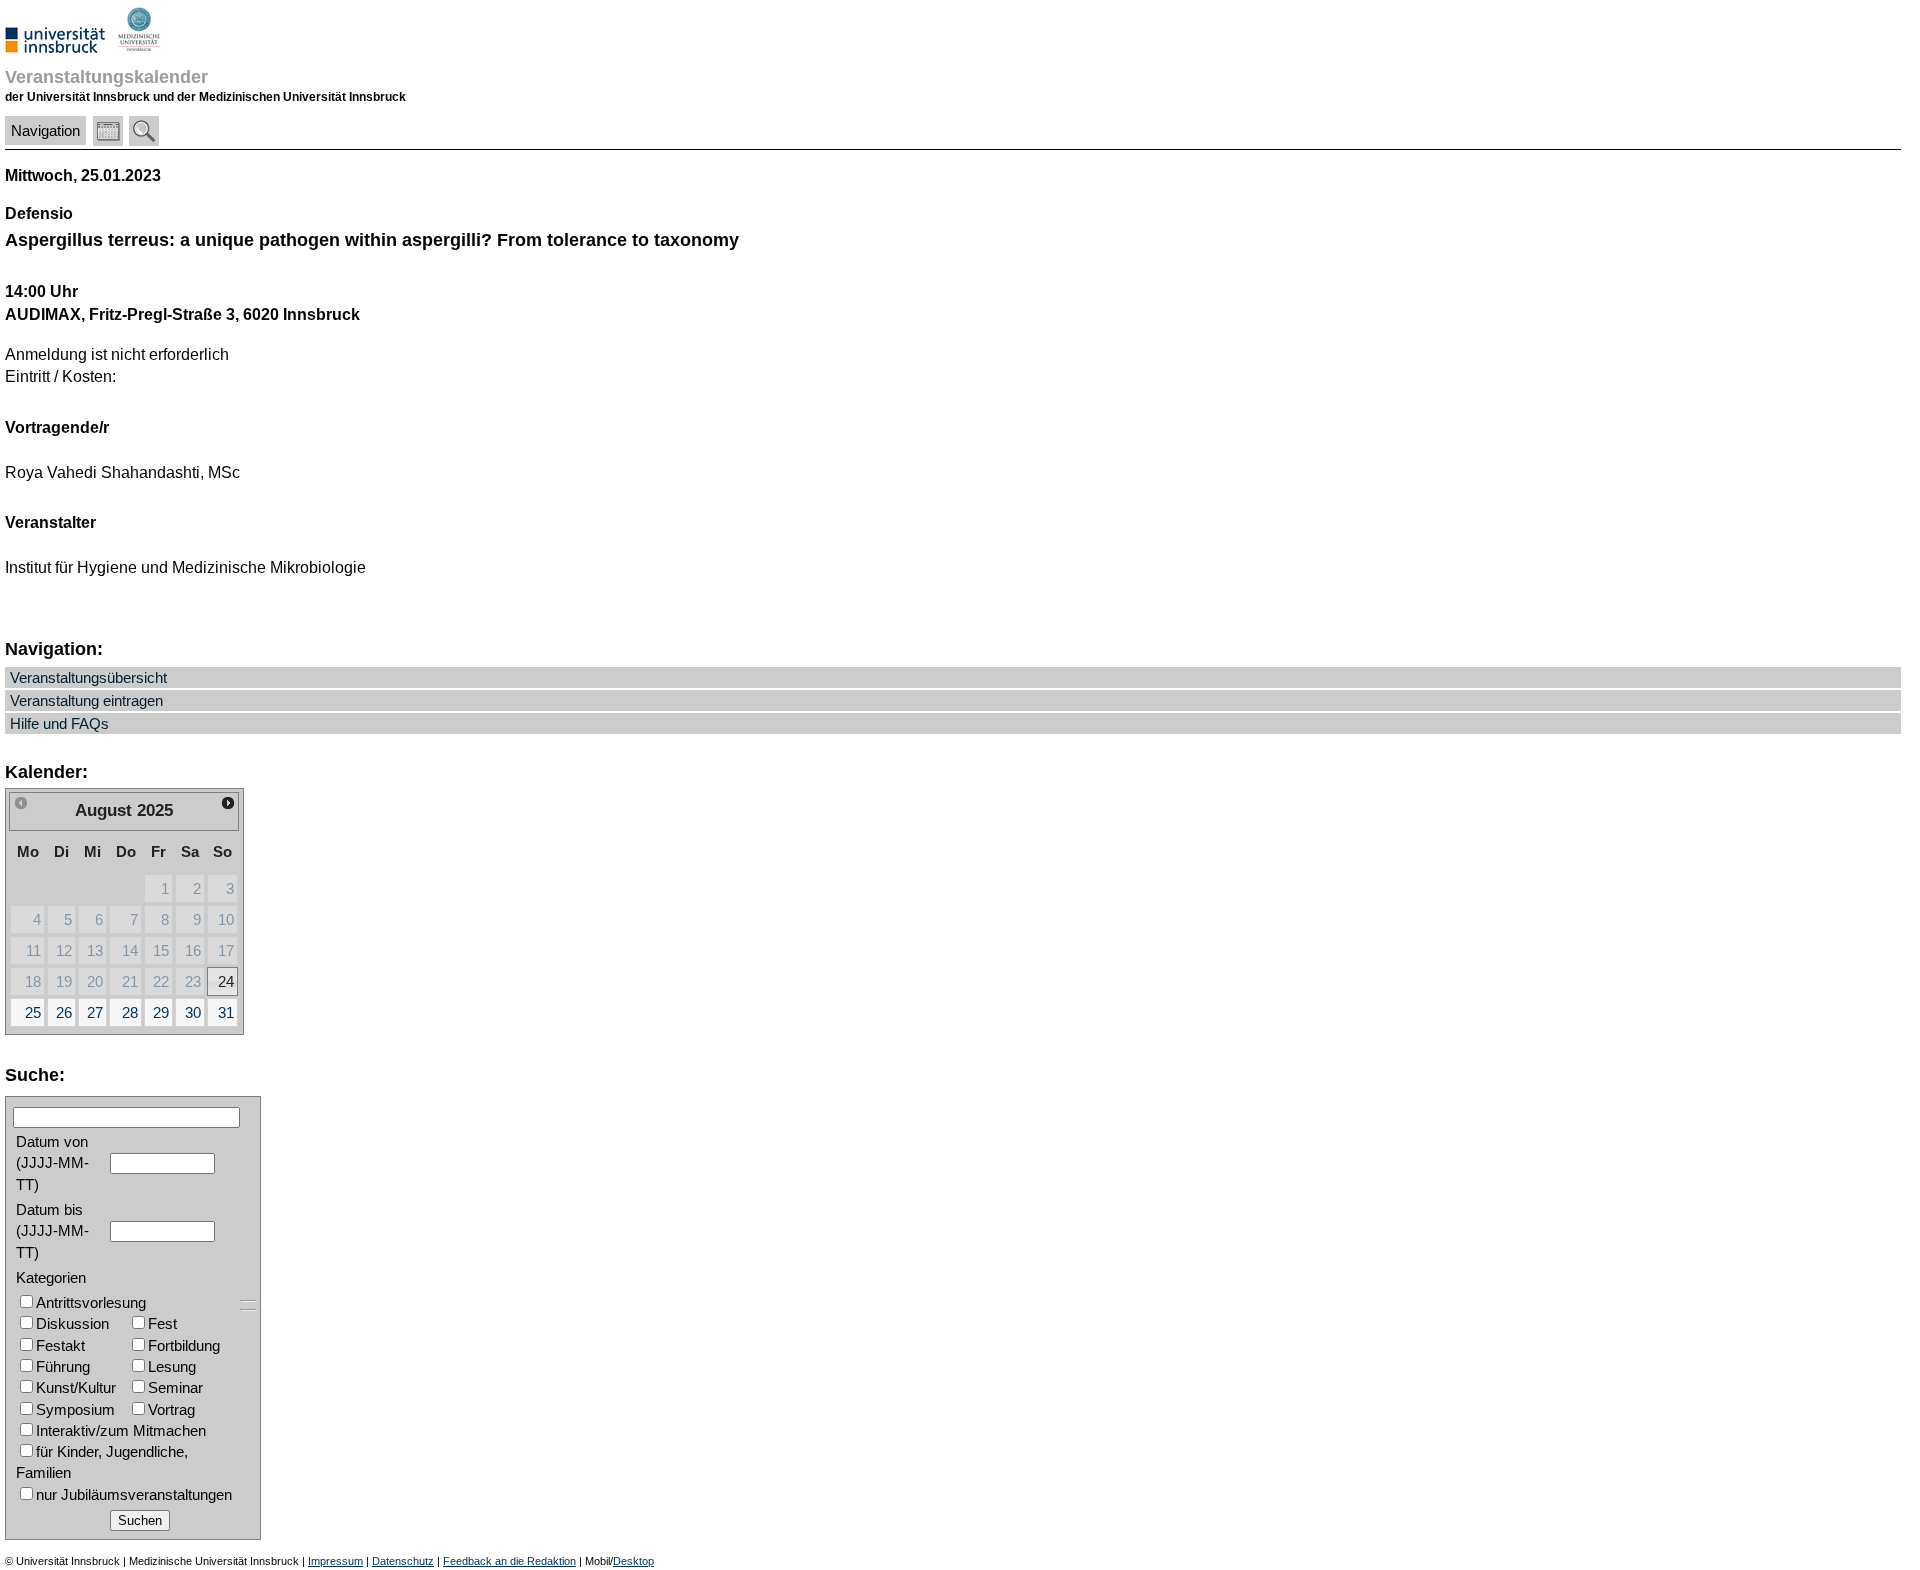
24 (226, 981)
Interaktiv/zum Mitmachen (121, 1430)
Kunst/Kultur (76, 1387)
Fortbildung (184, 1345)
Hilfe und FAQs (59, 723)
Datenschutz (403, 1561)
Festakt (60, 1345)
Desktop (633, 1561)
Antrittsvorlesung (91, 1302)
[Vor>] (228, 803)
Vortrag (171, 1409)
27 (95, 1012)
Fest (162, 1323)
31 (226, 1012)
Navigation (45, 130)
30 (193, 1012)
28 (130, 1012)
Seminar (175, 1387)
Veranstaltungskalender (106, 76)
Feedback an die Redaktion (509, 1561)
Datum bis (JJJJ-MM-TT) (52, 1231)
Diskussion (72, 1323)
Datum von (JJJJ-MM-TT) (52, 1163)
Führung (63, 1366)
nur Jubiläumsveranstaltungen (134, 1494)
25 (33, 1012)
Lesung (172, 1366)
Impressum (335, 1561)
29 (161, 1012)
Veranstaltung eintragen (86, 700)
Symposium (75, 1409)
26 (64, 1012)
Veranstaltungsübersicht (88, 677)
